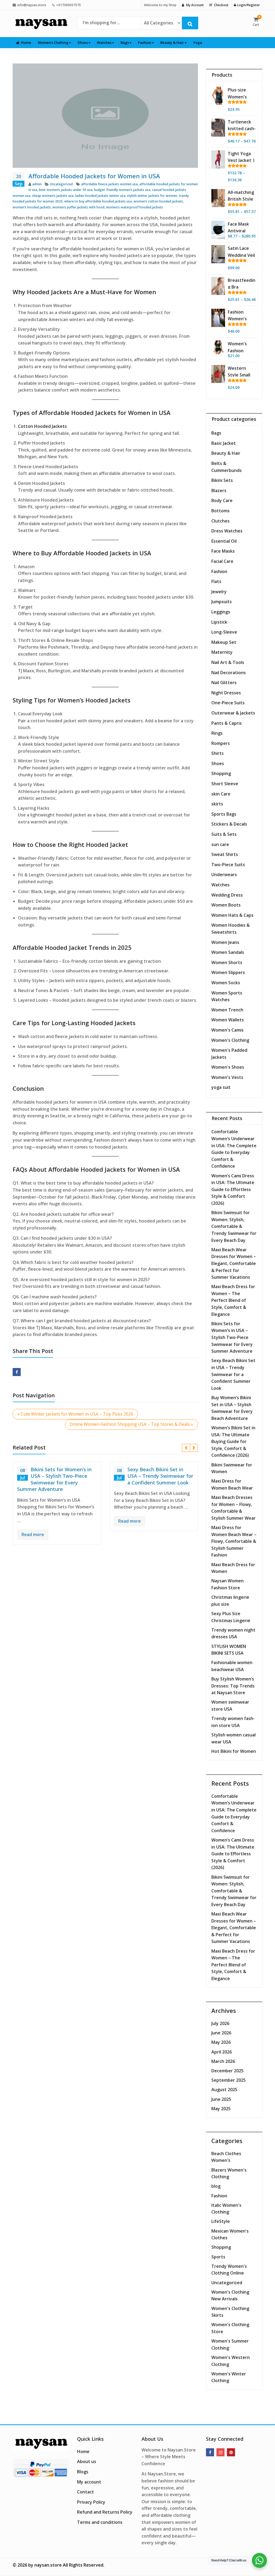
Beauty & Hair (173, 42)
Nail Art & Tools (228, 662)
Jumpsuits (222, 602)
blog (216, 2186)
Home (26, 42)
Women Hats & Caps (232, 915)
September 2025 (229, 2080)
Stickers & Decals (229, 824)
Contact (86, 2492)
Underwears (224, 875)
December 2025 (227, 2071)
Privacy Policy (91, 2502)
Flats (216, 581)
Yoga (198, 42)
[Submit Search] (190, 23)
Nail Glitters (224, 683)
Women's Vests (227, 1077)
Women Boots (226, 905)
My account (89, 2482)
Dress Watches (227, 531)
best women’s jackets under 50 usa (66, 190)
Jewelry (219, 592)
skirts (217, 804)
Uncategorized (61, 184)
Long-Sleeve (224, 632)
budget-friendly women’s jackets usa (122, 190)
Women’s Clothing (54, 42)
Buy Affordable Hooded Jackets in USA (96, 553)
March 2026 (223, 2061)
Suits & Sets (224, 834)
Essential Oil (224, 541)
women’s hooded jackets (32, 207)
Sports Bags (224, 814)
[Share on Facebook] (17, 1372)
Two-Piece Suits (228, 865)
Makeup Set (224, 642)
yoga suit (221, 1087)
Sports (218, 2257)
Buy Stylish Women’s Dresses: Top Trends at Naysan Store (233, 1686)
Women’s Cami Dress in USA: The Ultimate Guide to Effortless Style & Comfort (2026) (233, 1189)
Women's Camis (227, 1030)
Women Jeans (225, 942)
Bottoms (220, 511)
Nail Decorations (229, 673)
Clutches (220, 521)
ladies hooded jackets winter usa (100, 196)
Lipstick (219, 622)
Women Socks (226, 983)
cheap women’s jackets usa (53, 196)
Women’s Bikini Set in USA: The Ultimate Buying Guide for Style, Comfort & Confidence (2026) (233, 1441)
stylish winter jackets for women (152, 196)
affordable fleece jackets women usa (109, 184)
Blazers (219, 491)
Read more (33, 1534)
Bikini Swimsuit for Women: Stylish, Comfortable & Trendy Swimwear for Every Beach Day (234, 1226)
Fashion (145, 42)
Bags (125, 42)
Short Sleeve (225, 784)
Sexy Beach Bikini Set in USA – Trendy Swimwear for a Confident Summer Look (160, 1476)
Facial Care (222, 561)
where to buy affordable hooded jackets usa (98, 201)
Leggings (221, 612)
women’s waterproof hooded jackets (135, 207)
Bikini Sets (222, 480)
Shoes (83, 42)
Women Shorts (227, 962)
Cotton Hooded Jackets (42, 426)
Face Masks (223, 551)
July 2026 (220, 2023)
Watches (105, 42)
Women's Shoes (228, 1067)
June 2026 (221, 2033)
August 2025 (224, 2090)
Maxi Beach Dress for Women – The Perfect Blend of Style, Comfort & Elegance (233, 1300)
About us (87, 2461)
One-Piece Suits (228, 703)
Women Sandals (228, 952)
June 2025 (221, 2099)
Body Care (222, 500)
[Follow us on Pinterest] (231, 2452)
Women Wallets (228, 1020)
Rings (217, 733)
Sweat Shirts (225, 854)
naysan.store (48, 2565)
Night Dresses (226, 693)
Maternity (222, 652)
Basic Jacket (224, 443)
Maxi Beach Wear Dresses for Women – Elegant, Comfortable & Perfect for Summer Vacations (234, 1263)
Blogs (83, 2472)
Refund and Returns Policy (105, 2512)
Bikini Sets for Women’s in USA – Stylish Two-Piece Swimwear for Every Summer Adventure (54, 1479)
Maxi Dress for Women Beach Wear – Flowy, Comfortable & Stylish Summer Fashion (234, 1541)
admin (37, 184)
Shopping (221, 773)
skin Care (221, 794)
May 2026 (221, 2042)
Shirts (218, 753)
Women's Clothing (230, 1040)
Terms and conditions (100, 2522)
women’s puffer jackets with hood (78, 207)
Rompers (221, 743)
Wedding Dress (227, 895)
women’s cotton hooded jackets (158, 201)
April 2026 (222, 2052)
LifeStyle (221, 2221)
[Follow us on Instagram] (220, 2452)
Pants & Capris (227, 723)
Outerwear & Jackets (233, 713)
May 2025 (221, 2109)
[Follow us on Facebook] (210, 2452)
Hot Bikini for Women (234, 1751)
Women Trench (227, 1010)
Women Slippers (228, 972)
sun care (220, 844)
